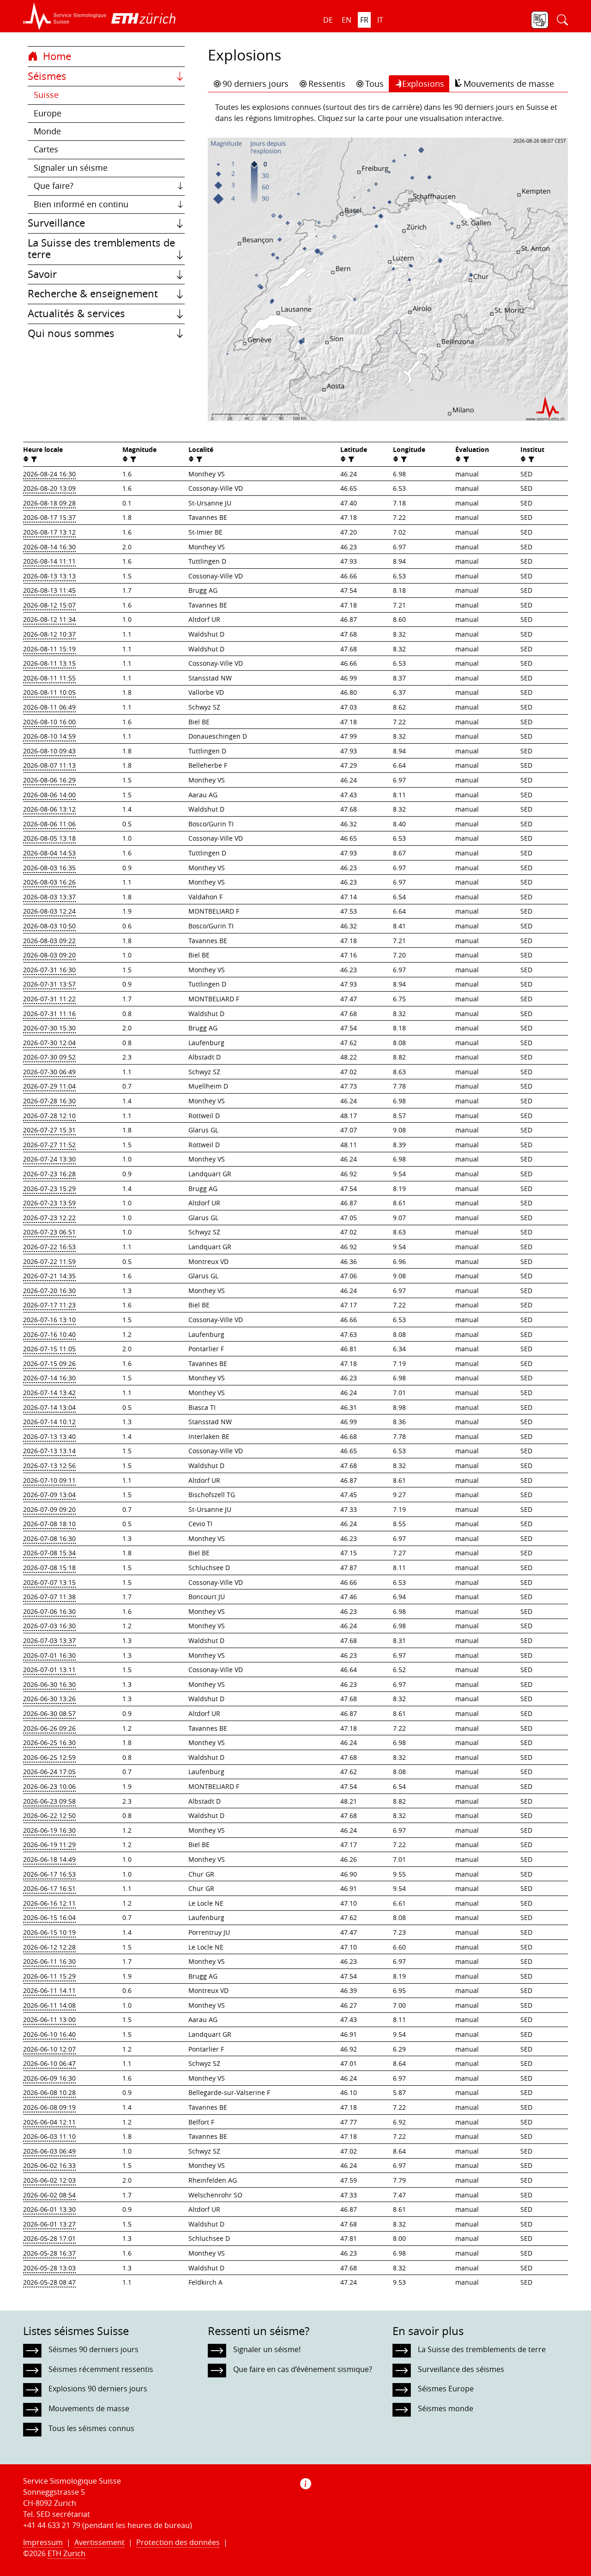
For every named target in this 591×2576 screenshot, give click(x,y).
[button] (65, 16)
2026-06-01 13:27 (49, 2224)
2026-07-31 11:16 (49, 1014)
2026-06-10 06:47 (49, 2063)
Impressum (43, 2542)
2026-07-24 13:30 (49, 1159)
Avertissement (100, 2542)
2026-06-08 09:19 (49, 2107)
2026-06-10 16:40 (49, 2034)
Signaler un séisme (71, 168)
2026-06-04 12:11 (49, 2122)
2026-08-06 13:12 (49, 809)
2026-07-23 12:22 (49, 1218)
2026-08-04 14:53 (49, 853)
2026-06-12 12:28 (49, 1947)
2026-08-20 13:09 (49, 488)
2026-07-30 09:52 (49, 1057)
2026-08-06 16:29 (49, 780)
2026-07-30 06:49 (49, 1072)
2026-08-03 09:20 (49, 955)
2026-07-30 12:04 (49, 1043)
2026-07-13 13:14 (49, 1451)
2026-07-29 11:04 (49, 1086)
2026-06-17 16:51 (49, 1888)
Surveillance (56, 223)
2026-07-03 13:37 (49, 1640)
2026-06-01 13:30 (49, 2209)
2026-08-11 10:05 (49, 692)
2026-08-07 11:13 (49, 765)
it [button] (380, 20)
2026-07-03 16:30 (49, 1626)
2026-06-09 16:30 (49, 2078)
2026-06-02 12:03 (49, 2180)
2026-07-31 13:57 (49, 984)
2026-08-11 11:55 (49, 678)
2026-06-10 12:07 (49, 2049)
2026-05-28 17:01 (49, 2238)
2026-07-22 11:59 (49, 1261)
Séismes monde (446, 2408)
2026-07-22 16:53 (49, 1247)
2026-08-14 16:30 (49, 547)
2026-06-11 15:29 (49, 1976)
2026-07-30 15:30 (49, 1028)
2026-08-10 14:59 (49, 736)
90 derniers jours (256, 84)
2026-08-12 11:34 (49, 619)
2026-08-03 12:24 (49, 911)
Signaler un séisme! (267, 2349)
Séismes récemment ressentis (101, 2369)
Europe (48, 113)
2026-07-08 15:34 (49, 1553)
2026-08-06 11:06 (49, 824)
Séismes (47, 76)
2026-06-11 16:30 (49, 1961)
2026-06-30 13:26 (49, 1699)
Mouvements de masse (509, 84)
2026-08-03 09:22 (49, 941)
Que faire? (54, 186)
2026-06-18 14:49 (49, 1859)
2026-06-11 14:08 (49, 2005)
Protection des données (178, 2542)
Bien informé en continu (81, 204)
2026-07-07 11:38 (49, 1597)
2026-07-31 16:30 (49, 970)
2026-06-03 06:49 (49, 2151)
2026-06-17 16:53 (49, 1874)
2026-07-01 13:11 (49, 1670)
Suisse (46, 95)
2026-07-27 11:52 (49, 1145)
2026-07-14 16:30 (49, 1378)
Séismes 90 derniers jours (93, 2349)
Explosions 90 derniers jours (98, 2389)
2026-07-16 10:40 (49, 1334)
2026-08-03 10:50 (49, 926)
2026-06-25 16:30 (49, 1742)
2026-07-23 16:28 (49, 1174)
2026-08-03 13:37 (49, 897)
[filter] (33, 459)
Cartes (46, 149)
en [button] (347, 20)
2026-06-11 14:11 (49, 1990)
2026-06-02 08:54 (49, 2195)
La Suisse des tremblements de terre (101, 249)
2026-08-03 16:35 (49, 868)
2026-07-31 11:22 (49, 999)
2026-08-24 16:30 (49, 474)
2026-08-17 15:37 (49, 517)
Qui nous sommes (71, 333)
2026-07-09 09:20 (49, 1509)
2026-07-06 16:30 (49, 1611)
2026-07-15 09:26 (49, 1363)
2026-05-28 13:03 (49, 2268)
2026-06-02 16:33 (49, 2165)
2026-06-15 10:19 (49, 1932)
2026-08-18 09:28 (49, 503)
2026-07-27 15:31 (49, 1130)
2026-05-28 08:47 (49, 2282)
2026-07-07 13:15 (49, 1582)
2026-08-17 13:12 (49, 532)
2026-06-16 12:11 (49, 1903)
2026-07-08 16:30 (49, 1538)
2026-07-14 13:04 (49, 1407)
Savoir (42, 274)
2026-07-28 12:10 (49, 1116)
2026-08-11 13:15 (49, 663)
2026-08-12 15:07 (49, 605)
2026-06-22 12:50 (49, 1815)
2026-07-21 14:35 (49, 1276)
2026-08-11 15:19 (49, 649)
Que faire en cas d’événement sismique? (303, 2369)
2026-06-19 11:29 (49, 1845)
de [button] (328, 20)
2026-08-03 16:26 (49, 882)
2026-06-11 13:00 (49, 2019)
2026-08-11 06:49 (49, 707)
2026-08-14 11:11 (49, 561)
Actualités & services (76, 313)
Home (56, 56)
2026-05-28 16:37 (49, 2253)
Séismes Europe (446, 2389)
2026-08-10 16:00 (49, 722)
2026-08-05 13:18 (49, 838)
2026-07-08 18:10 (49, 1524)
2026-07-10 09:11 (49, 1480)
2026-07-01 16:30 (49, 1655)
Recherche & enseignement (93, 294)
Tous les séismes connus (91, 2428)
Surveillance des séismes (461, 2369)
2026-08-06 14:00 (49, 795)
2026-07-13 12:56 (49, 1466)
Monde (47, 131)
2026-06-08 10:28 (49, 2092)
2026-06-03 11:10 (49, 2136)
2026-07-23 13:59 (49, 1203)
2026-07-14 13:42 (49, 1393)
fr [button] (364, 20)
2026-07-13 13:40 (49, 1436)
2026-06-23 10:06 (49, 1786)
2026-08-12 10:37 (49, 634)
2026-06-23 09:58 (49, 1801)
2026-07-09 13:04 (49, 1495)
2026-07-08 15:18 (49, 1568)
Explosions (423, 84)
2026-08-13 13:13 (49, 576)
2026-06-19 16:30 (49, 1830)
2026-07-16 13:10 (49, 1320)
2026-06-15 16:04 (49, 1917)
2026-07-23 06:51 (49, 1232)
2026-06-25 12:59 (49, 1757)
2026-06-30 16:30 (49, 1684)
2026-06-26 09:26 (49, 1728)
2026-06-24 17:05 (49, 1772)
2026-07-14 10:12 (49, 1422)
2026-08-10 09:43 (49, 751)
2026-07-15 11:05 (49, 1349)
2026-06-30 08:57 (49, 1713)
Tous (374, 84)
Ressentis (327, 84)
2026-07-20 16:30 (49, 1291)
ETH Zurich (66, 2553)
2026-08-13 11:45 (49, 590)
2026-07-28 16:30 (49, 1101)
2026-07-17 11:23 (49, 1305)
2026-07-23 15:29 (49, 1189)
